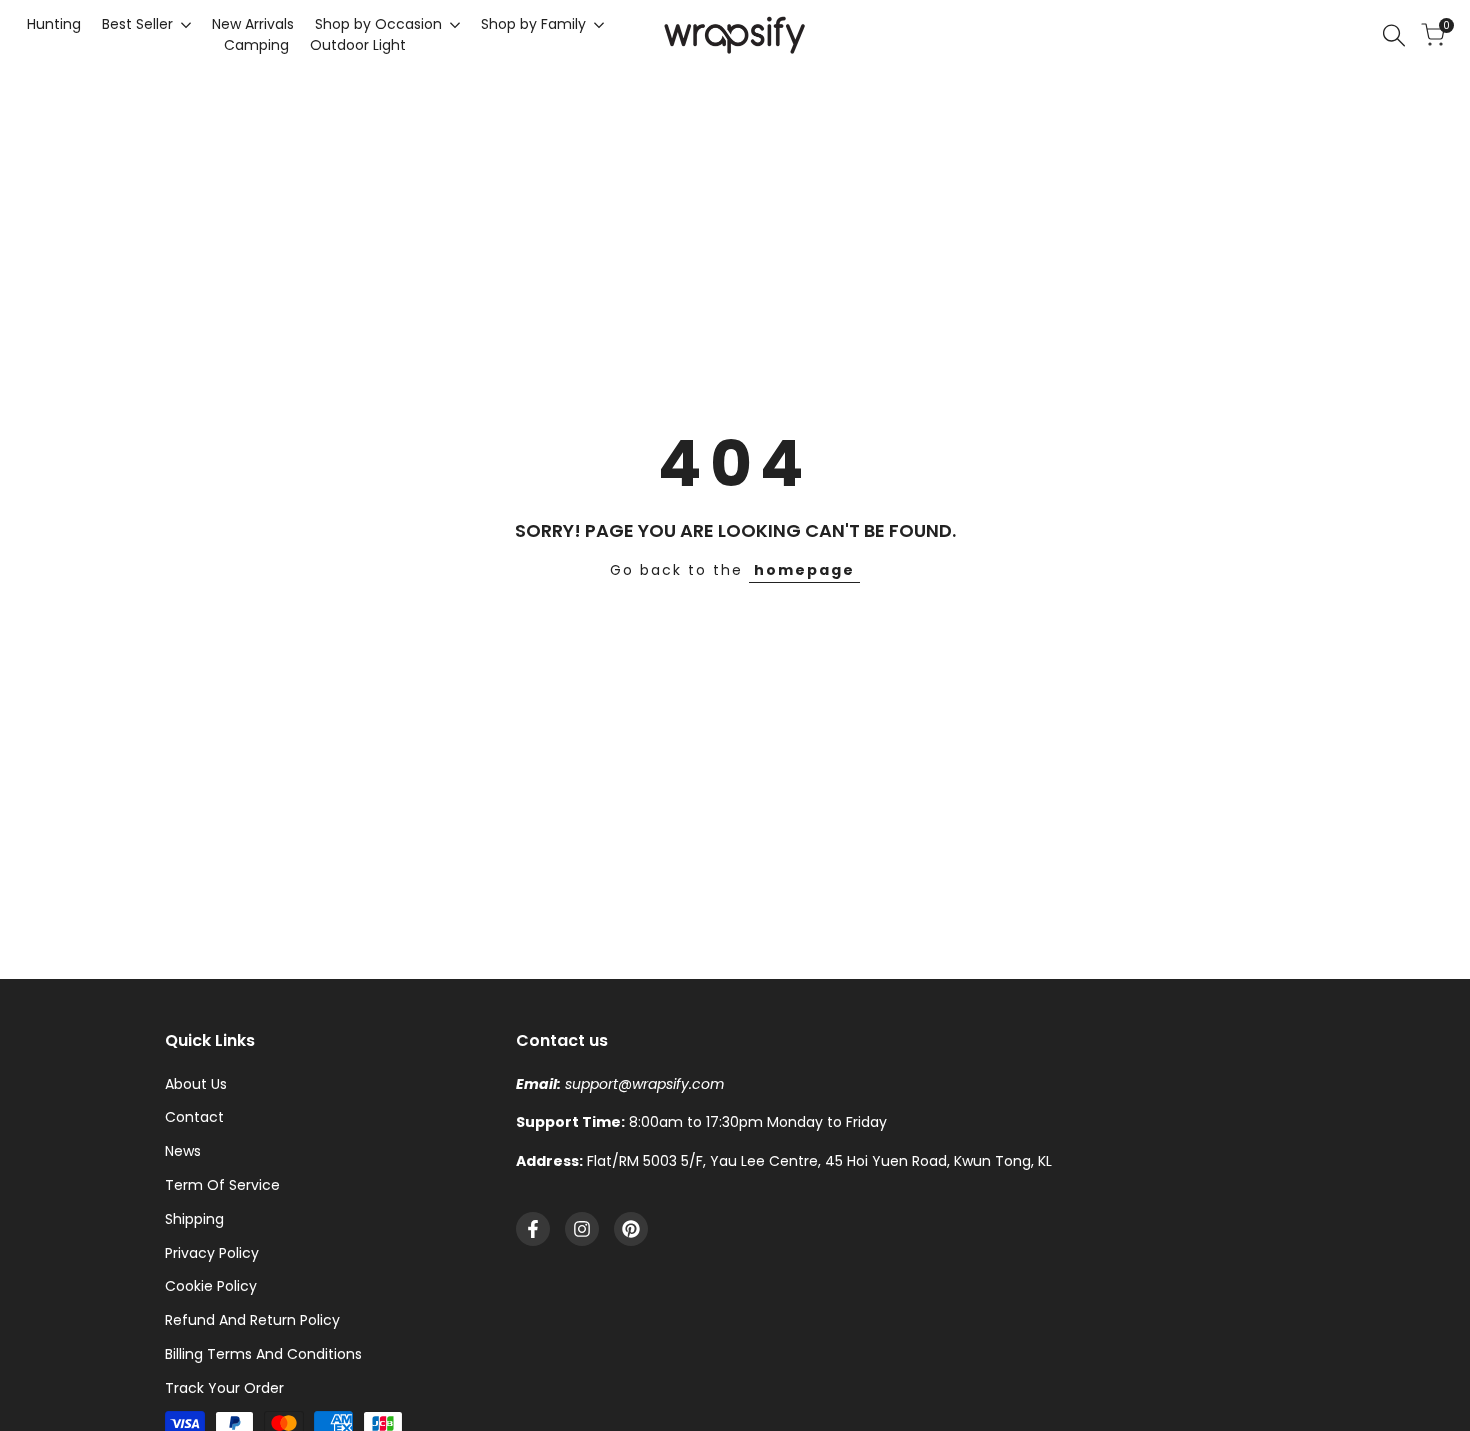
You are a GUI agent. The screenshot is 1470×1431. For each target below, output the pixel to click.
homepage (804, 570)
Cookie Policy (211, 1286)
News (183, 1151)
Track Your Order (224, 1388)
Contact (194, 1117)
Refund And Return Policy (252, 1320)
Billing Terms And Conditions (263, 1354)
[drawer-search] (1394, 35)
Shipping (194, 1219)
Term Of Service (222, 1185)
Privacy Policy (212, 1253)
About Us (196, 1084)
